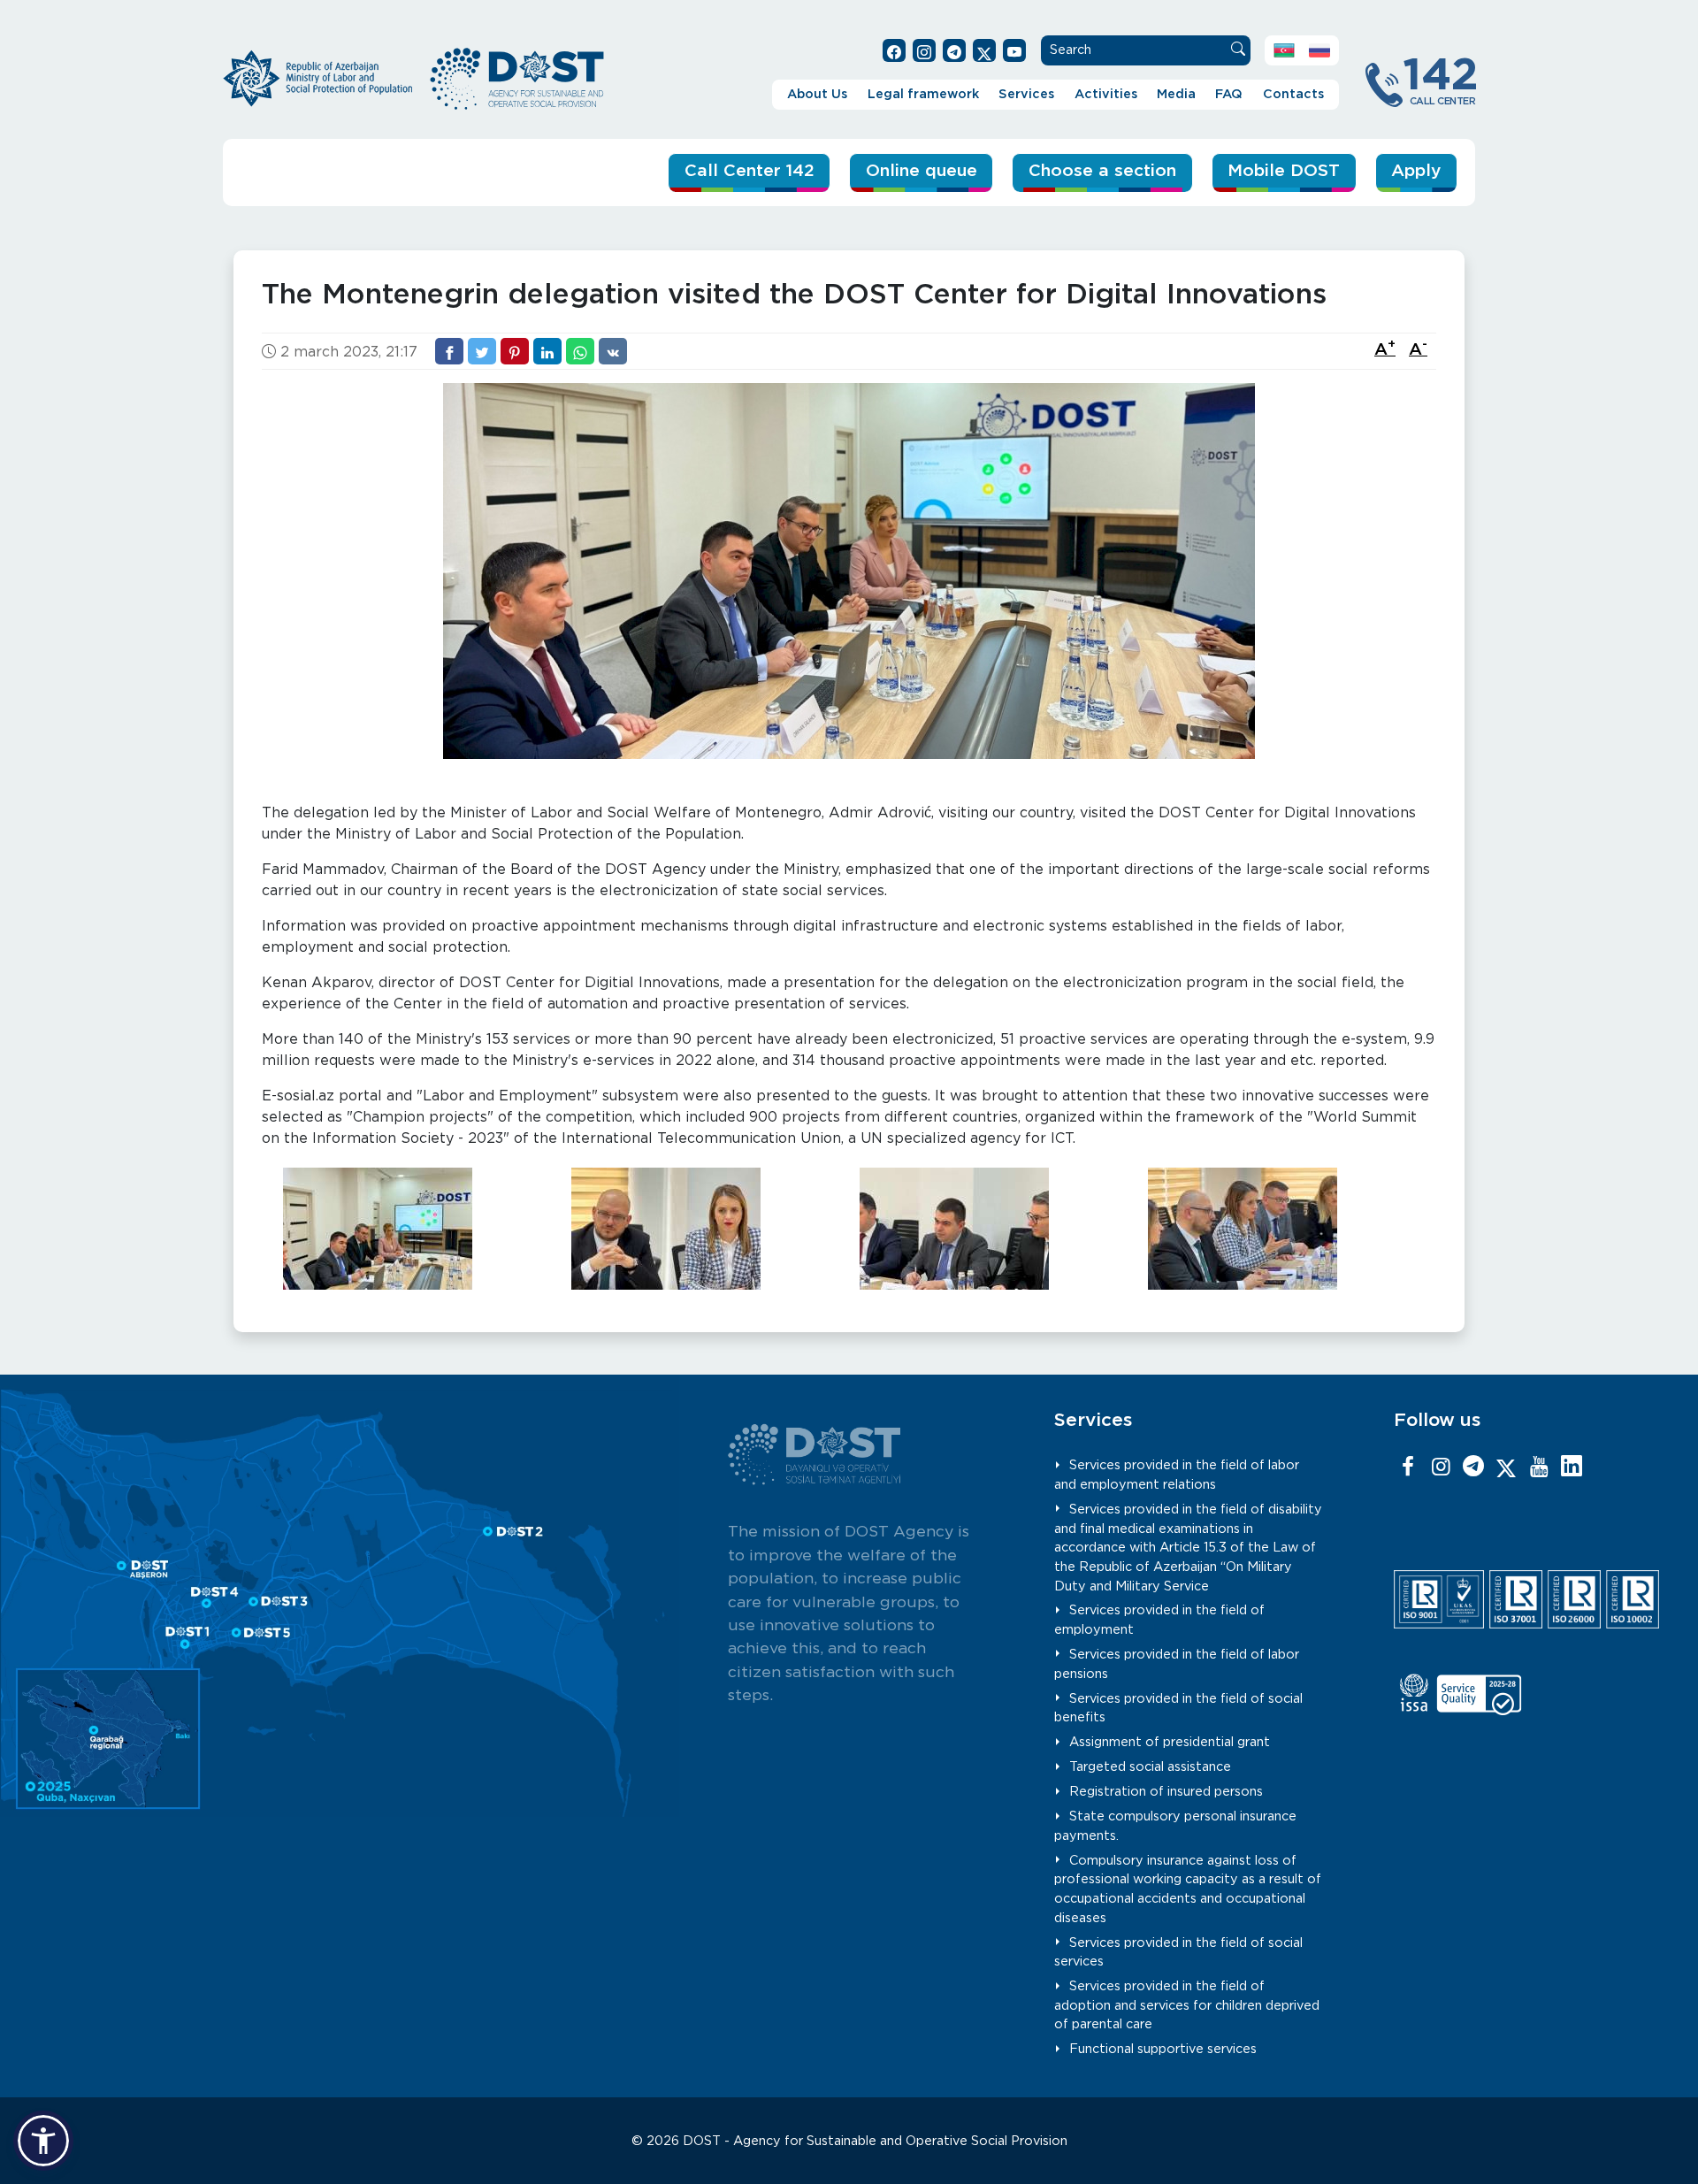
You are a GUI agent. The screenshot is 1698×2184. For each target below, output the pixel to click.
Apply (1416, 171)
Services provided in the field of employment (1159, 1620)
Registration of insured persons (1166, 1792)
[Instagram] (1441, 1467)
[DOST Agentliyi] (1572, 1467)
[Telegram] (1473, 1467)
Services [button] (1026, 94)
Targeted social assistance (1150, 1767)
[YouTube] (1539, 1467)
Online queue (922, 171)
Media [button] (1176, 94)
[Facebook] (1408, 1467)
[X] (1506, 1467)
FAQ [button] (1229, 94)
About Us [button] (817, 94)
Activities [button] (1106, 94)
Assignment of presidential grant (1170, 1742)
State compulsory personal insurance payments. (1175, 1826)
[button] (43, 2141)
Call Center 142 (750, 171)
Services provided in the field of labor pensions (1177, 1664)
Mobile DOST (1284, 171)
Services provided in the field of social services (1178, 1953)
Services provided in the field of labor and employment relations (1177, 1475)
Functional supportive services (1163, 2049)
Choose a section (1102, 171)
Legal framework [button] (923, 94)
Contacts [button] (1293, 94)
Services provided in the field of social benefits (1178, 1709)
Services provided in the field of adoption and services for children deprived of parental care (1187, 2005)
